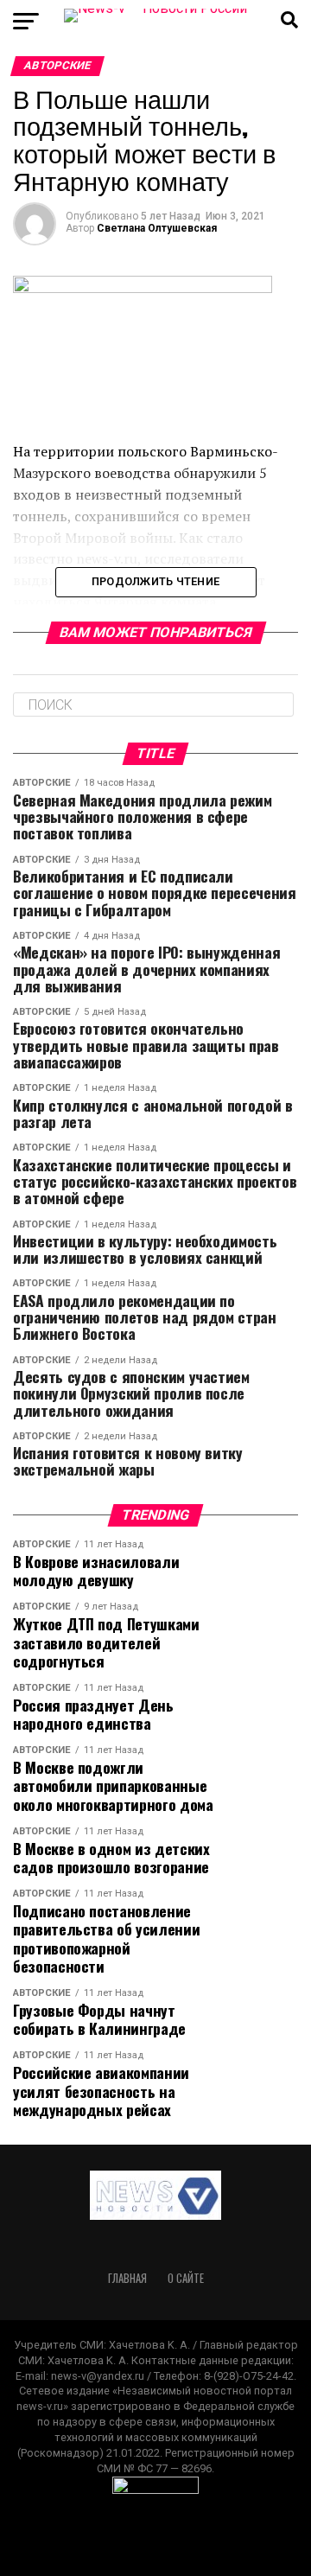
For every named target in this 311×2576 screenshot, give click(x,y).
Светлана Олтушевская (157, 228)
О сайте (186, 2278)
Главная (127, 2278)
